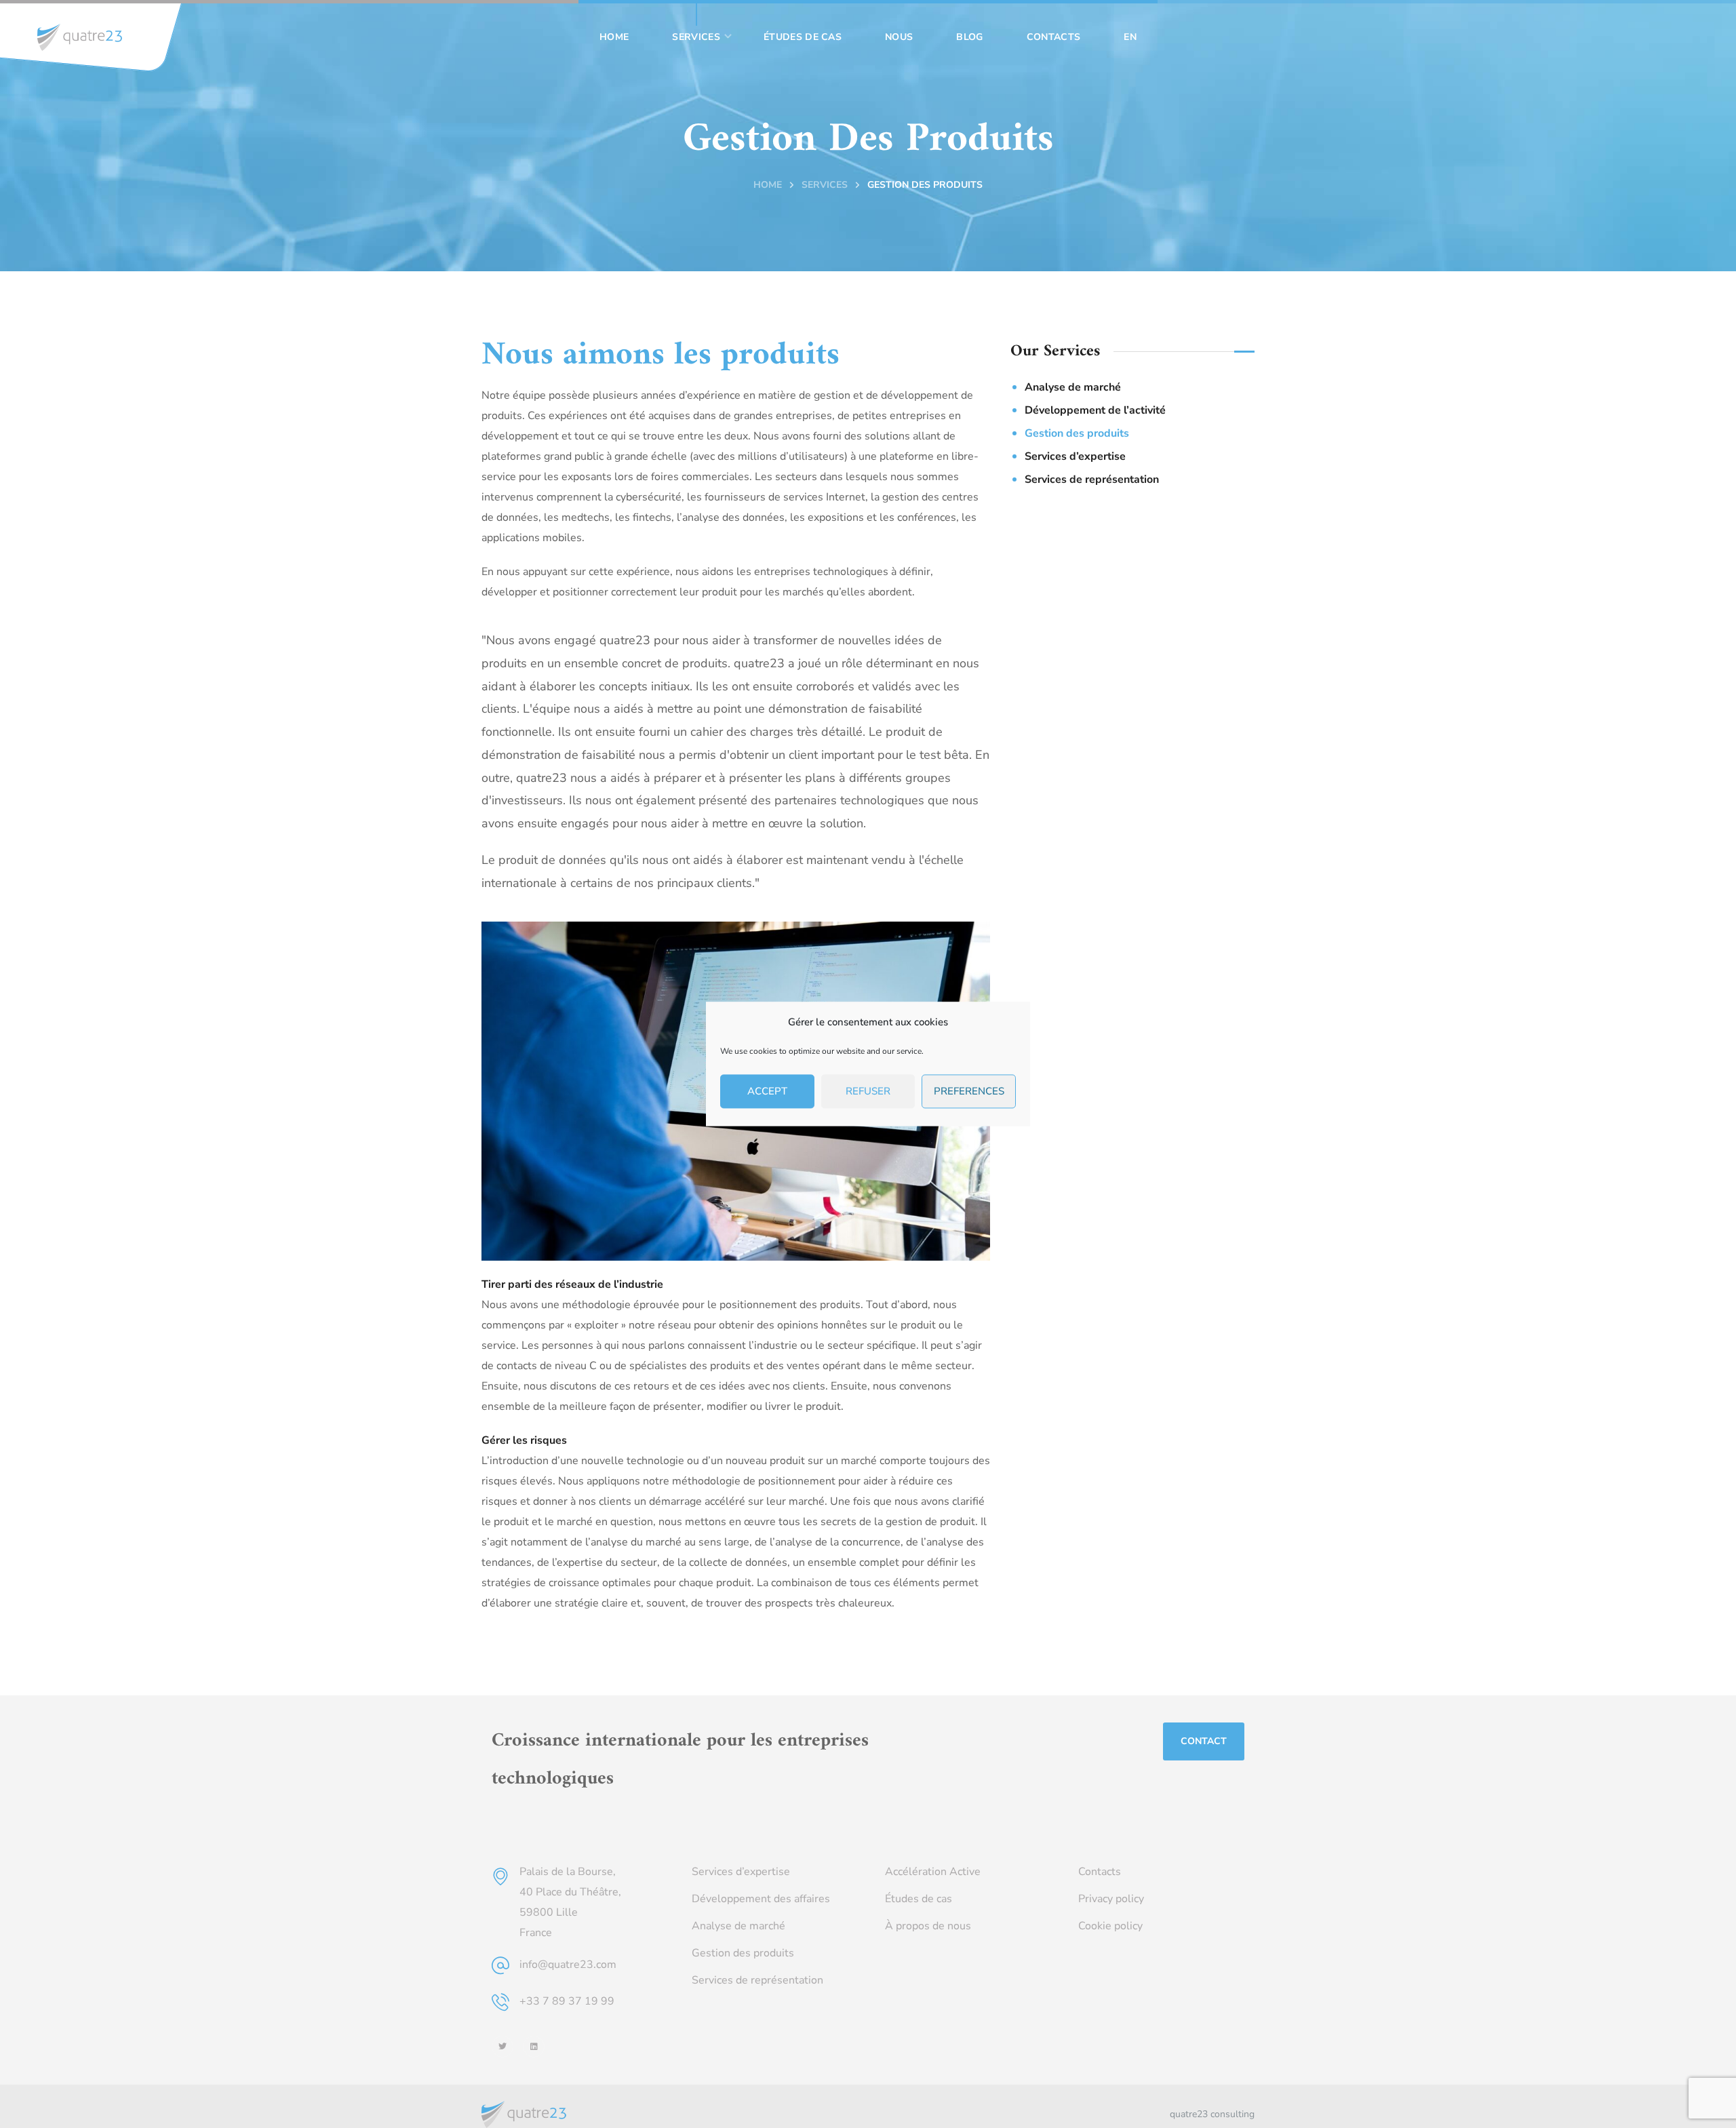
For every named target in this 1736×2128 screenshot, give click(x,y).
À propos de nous (928, 1926)
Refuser (868, 1092)
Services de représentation (1092, 479)
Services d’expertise (1075, 456)
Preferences (969, 1092)
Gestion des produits (1077, 433)
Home (768, 185)
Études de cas (919, 1899)
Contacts (1100, 1872)
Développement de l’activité (1095, 410)
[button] (1204, 1741)
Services (825, 185)
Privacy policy (1111, 1899)
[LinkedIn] (534, 2047)
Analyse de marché (1073, 387)
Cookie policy (1110, 1926)
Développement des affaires (761, 1899)
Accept (767, 1092)
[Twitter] (502, 2047)
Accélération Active (933, 1872)
